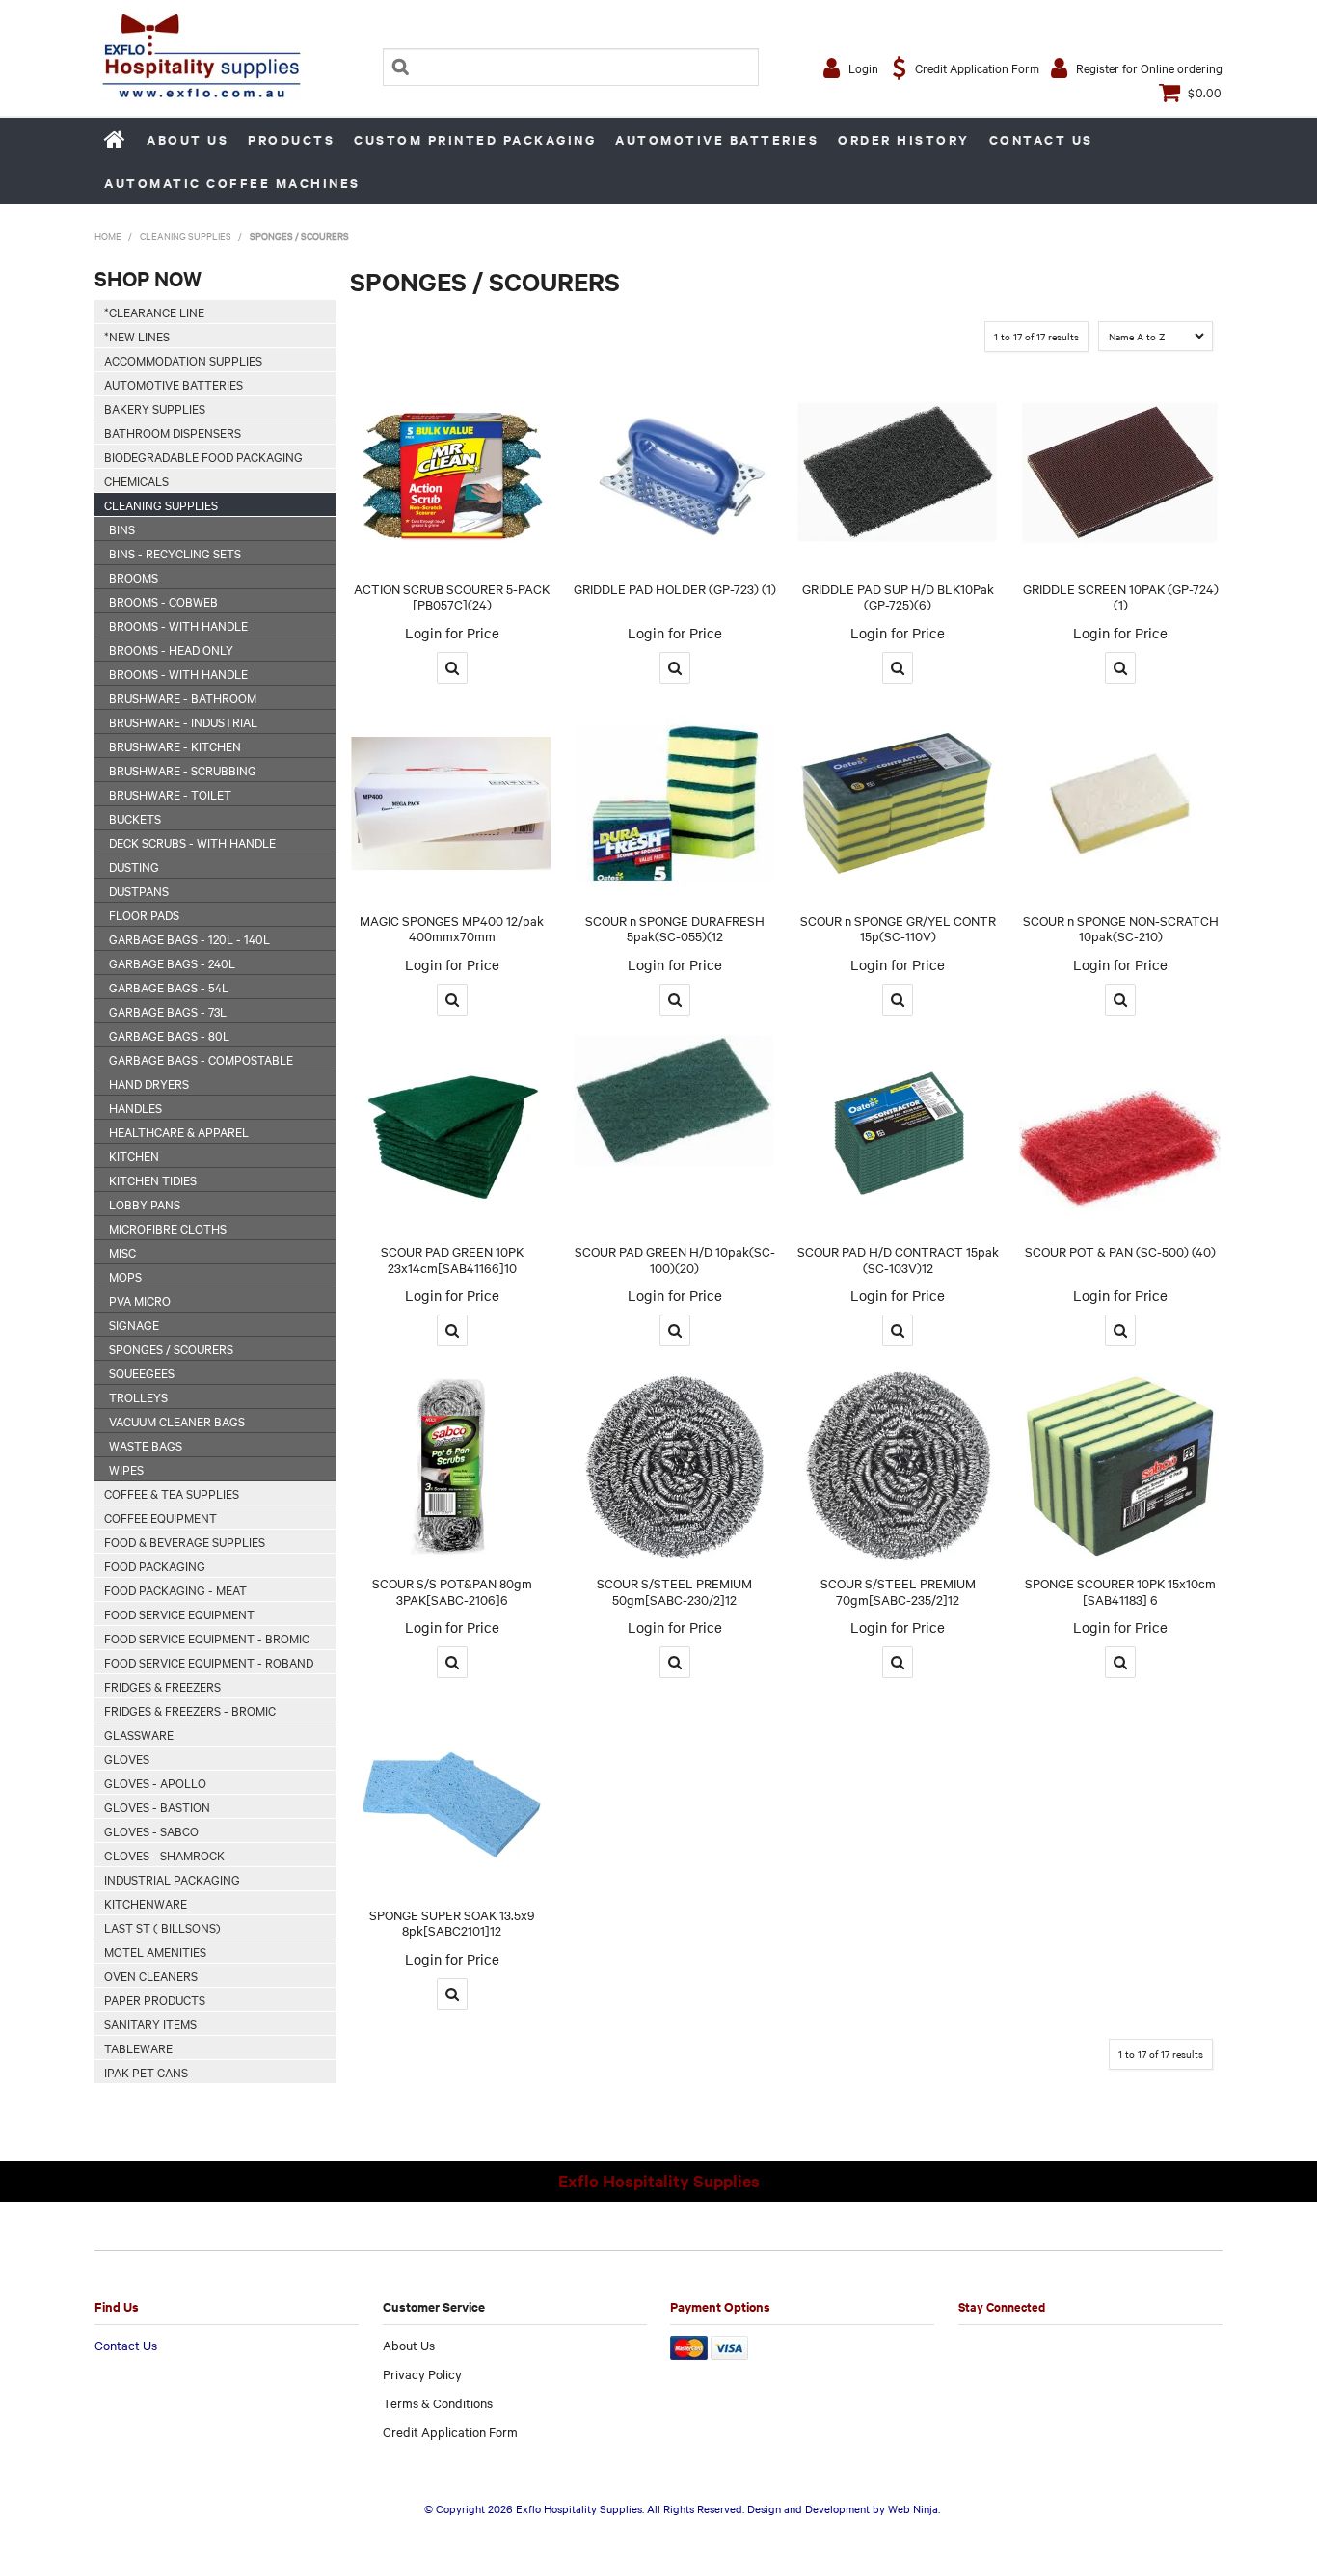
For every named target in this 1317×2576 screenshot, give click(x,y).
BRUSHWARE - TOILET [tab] (170, 794)
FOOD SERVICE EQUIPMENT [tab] (179, 1613)
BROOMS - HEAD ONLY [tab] (171, 649)
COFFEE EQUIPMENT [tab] (161, 1517)
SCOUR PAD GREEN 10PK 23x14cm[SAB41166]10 (452, 1259)
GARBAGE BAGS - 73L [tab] (168, 1011)
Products (291, 139)
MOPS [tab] (125, 1276)
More (452, 668)
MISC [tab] (122, 1252)
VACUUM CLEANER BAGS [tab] (177, 1421)
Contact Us (1041, 139)
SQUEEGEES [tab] (142, 1372)
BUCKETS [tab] (135, 818)
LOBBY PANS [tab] (145, 1204)
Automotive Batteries (717, 139)
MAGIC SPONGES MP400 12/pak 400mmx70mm (452, 928)
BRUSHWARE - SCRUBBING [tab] (183, 770)
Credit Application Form (977, 68)
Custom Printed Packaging (475, 139)
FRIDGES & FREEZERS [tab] (162, 1686)
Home (116, 139)
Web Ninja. (914, 2508)
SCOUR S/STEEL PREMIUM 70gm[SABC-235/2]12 (898, 1591)
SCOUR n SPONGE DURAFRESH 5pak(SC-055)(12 (675, 928)
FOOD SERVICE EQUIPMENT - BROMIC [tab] (207, 1638)
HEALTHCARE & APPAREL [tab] (179, 1131)
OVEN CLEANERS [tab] (151, 1975)
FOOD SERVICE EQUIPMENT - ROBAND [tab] (209, 1662)
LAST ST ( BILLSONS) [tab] (162, 1927)
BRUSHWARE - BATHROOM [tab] (183, 697)
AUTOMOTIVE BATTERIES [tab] (174, 384)
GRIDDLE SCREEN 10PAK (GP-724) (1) (1121, 597)
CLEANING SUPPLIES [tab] (161, 504)
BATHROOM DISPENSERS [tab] (173, 432)
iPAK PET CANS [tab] (146, 2072)
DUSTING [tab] (134, 866)
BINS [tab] (122, 529)
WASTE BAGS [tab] (146, 1445)
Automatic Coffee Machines (232, 183)
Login (863, 68)
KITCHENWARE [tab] (146, 1903)
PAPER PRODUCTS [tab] (155, 1999)
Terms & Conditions (438, 2402)
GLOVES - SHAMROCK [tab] (164, 1855)
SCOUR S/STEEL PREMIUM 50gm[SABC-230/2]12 (674, 1591)
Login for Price (452, 633)
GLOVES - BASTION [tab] (157, 1806)
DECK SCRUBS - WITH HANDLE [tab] (192, 842)
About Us (188, 139)
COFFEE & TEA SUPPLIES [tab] (172, 1493)
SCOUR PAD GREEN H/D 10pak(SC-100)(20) (675, 1259)
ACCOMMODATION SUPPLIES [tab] (183, 360)
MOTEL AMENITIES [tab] (155, 1951)
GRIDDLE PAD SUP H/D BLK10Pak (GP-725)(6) (898, 597)
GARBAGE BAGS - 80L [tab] (169, 1035)
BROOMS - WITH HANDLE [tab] (178, 625)
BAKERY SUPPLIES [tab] (155, 408)
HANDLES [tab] (135, 1107)
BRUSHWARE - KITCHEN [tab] (175, 746)
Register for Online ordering (1149, 68)
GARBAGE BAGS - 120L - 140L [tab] (189, 938)
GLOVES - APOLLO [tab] (155, 1782)
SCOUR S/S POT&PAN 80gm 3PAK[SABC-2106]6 (452, 1591)
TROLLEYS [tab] (138, 1396)
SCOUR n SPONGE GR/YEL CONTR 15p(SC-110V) (898, 928)
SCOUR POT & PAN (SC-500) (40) (1120, 1251)
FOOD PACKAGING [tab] (155, 1565)
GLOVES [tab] (127, 1758)
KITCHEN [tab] (134, 1155)
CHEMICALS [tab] (136, 480)
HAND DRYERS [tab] (149, 1083)
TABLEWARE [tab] (138, 2047)
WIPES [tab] (126, 1469)
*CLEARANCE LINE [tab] (154, 312)
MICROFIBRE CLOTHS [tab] (168, 1228)
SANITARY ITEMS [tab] (150, 2023)
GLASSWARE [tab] (139, 1734)
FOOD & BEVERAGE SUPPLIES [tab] (185, 1541)
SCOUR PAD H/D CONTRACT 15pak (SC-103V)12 (898, 1259)
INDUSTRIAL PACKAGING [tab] (172, 1879)
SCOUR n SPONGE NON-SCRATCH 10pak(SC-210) (1121, 928)
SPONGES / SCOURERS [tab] (171, 1348)
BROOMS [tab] (134, 577)
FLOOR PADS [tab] (144, 914)
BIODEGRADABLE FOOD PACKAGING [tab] (203, 456)
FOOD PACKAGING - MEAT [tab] (175, 1589)
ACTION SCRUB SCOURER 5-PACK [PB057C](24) (452, 597)
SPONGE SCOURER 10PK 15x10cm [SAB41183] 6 (1120, 1591)
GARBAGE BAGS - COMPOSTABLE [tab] (201, 1059)
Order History (904, 139)
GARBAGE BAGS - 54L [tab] (169, 987)
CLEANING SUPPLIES (186, 236)
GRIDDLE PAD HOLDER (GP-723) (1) (675, 588)
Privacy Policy (422, 2373)
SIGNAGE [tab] (134, 1324)
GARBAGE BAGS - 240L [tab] (172, 963)
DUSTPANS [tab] (139, 890)
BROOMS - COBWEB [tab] (163, 601)
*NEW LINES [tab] (137, 336)
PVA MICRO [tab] (140, 1300)
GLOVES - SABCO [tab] (151, 1830)
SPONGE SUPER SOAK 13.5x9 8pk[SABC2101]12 (452, 1923)
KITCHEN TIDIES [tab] (153, 1180)
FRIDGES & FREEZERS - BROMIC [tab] (190, 1710)
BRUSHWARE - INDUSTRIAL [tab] (183, 721)
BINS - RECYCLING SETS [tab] (175, 553)
